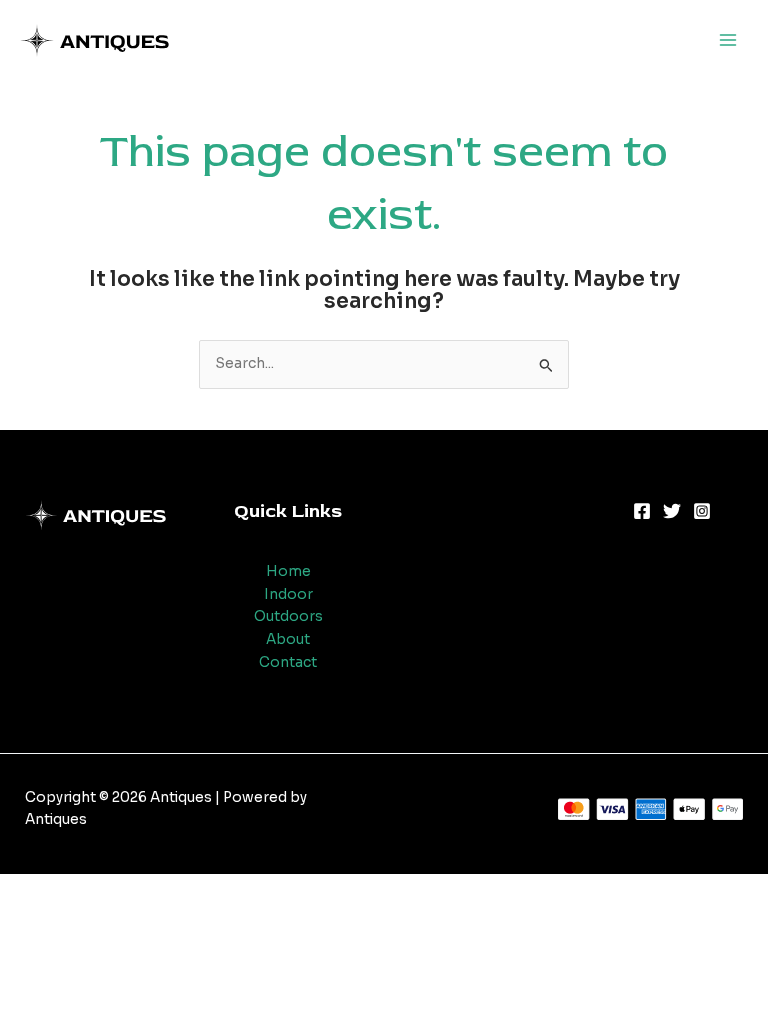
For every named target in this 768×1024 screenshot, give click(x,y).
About (288, 639)
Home (288, 571)
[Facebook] (642, 511)
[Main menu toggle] (728, 40)
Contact (288, 662)
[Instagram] (702, 511)
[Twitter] (672, 511)
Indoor (288, 594)
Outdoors (288, 616)
